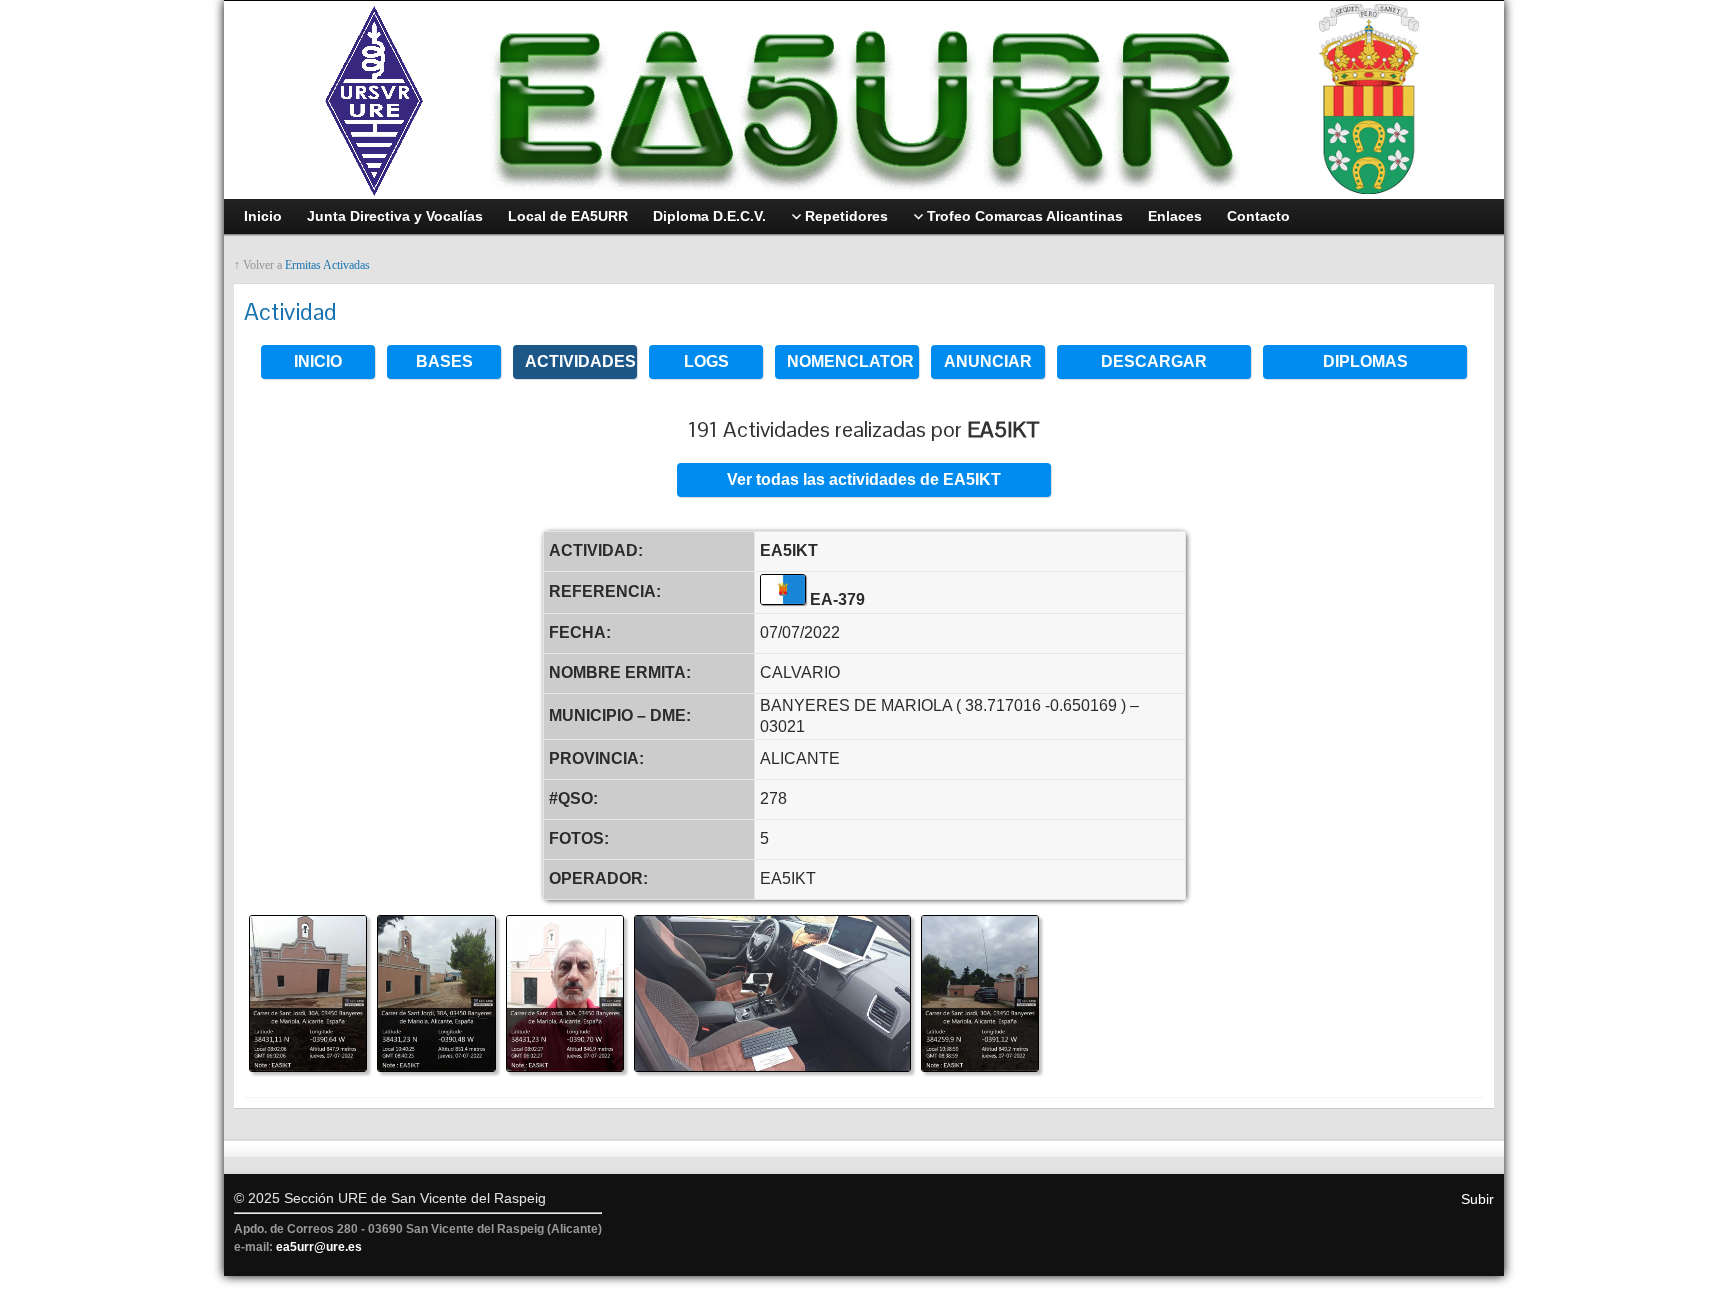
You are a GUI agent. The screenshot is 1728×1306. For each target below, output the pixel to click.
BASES (444, 361)
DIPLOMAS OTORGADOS (1365, 366)
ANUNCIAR (988, 361)
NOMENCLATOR (850, 361)
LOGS (706, 361)
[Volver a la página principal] (864, 100)
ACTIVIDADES (580, 361)
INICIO (318, 361)
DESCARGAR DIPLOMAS (1154, 366)
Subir (1477, 1199)
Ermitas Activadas (327, 265)
